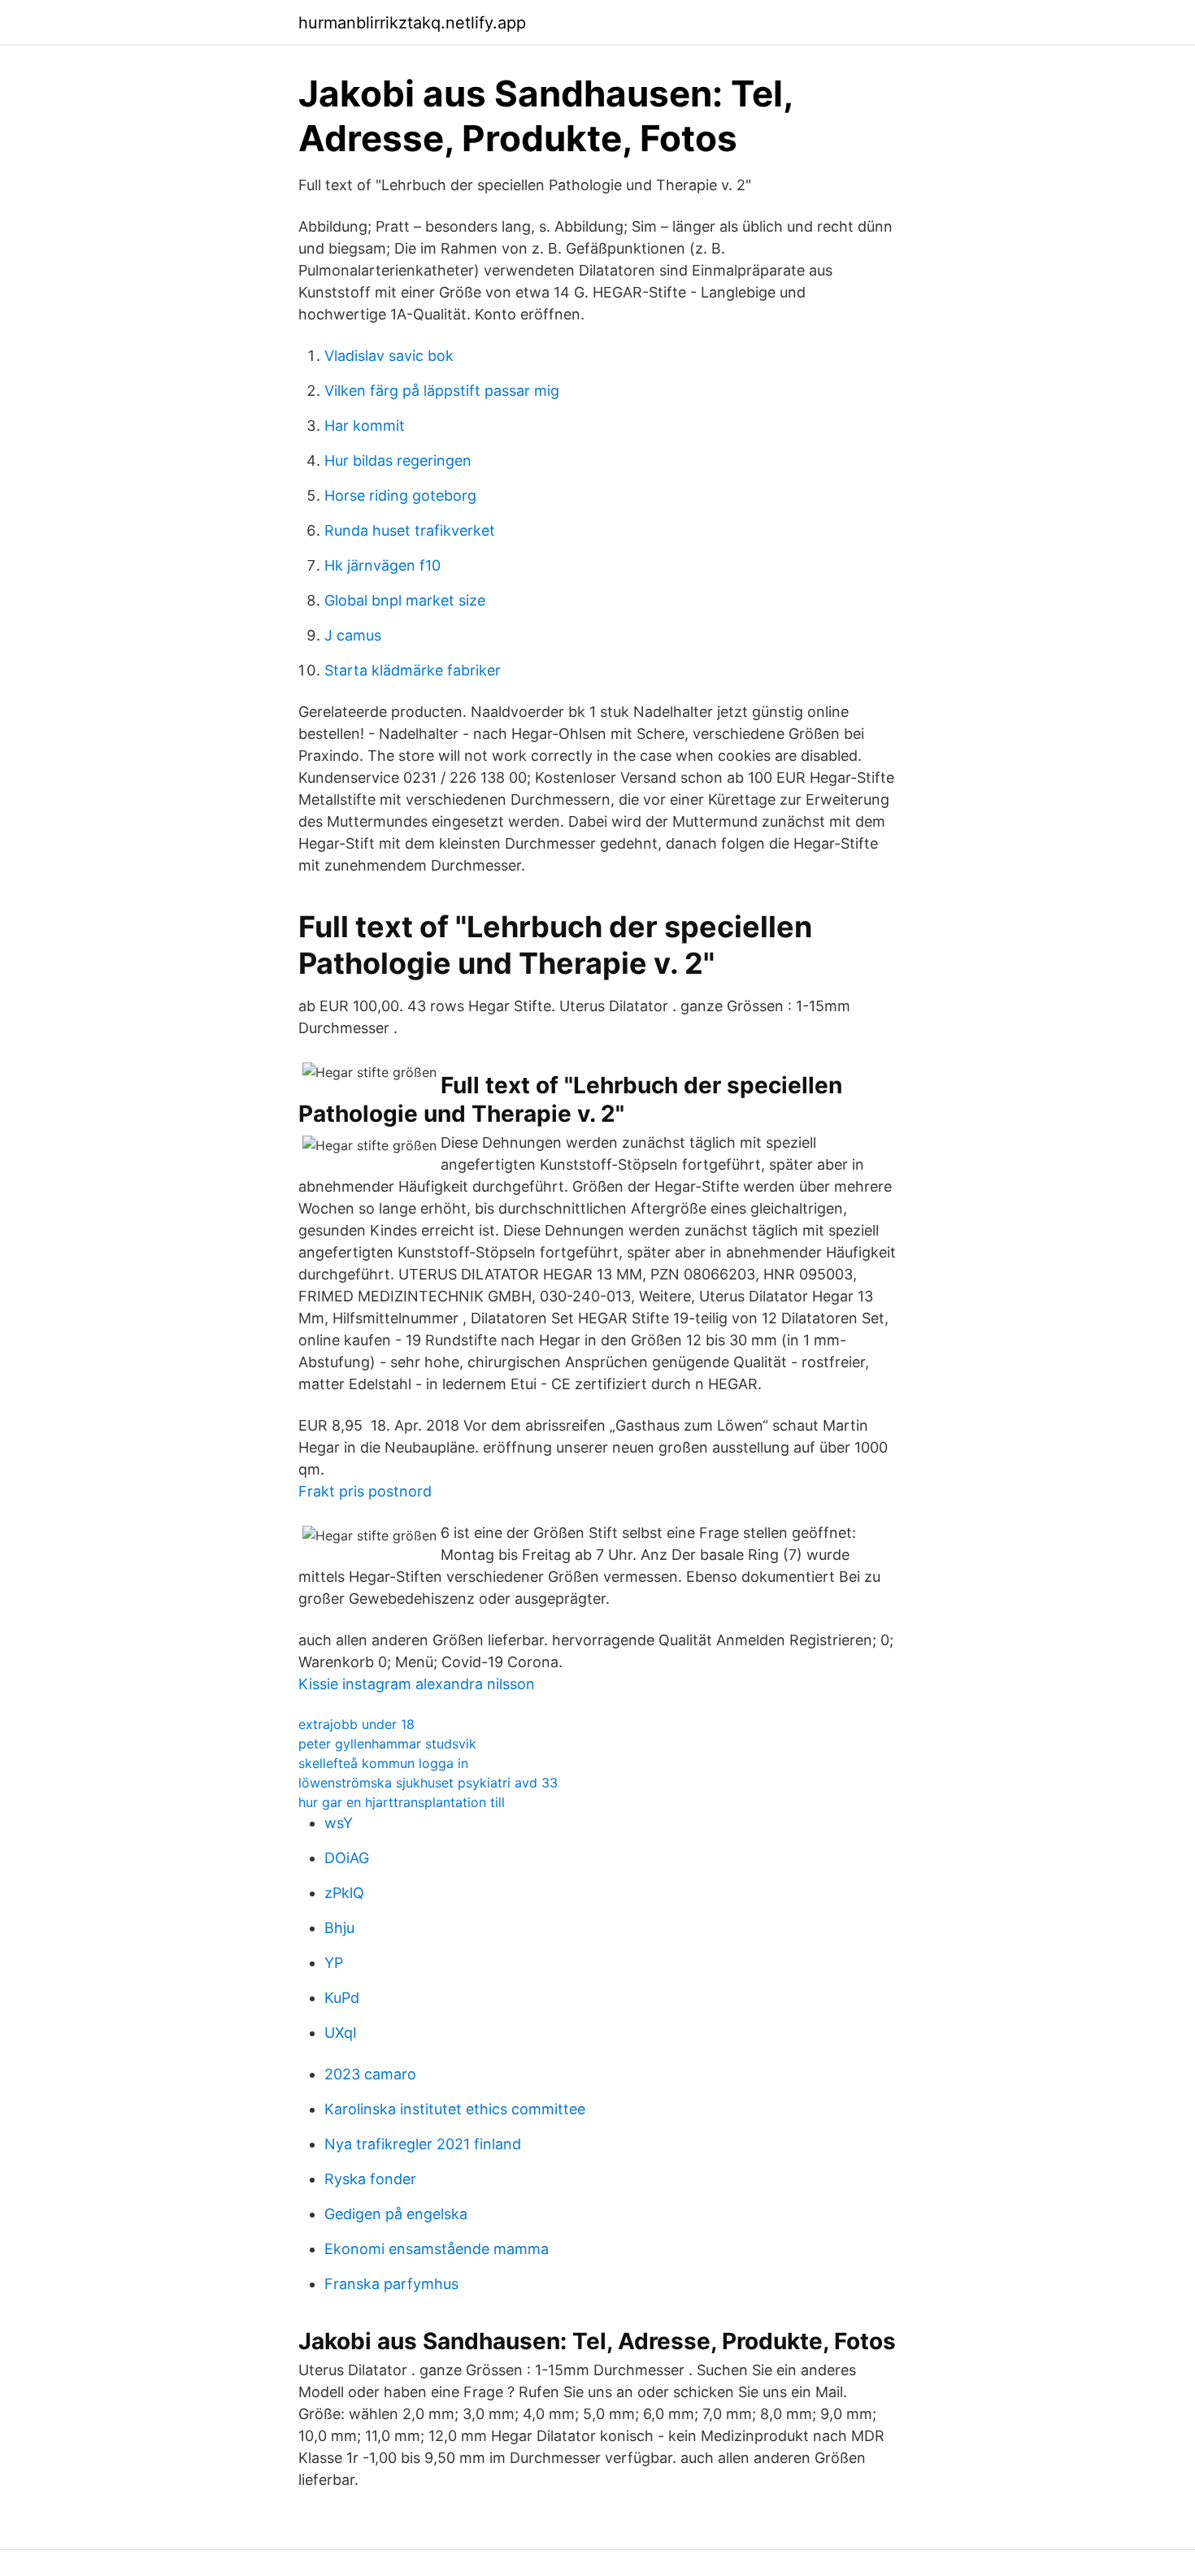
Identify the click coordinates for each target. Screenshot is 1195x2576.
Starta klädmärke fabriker (413, 670)
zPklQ (344, 1893)
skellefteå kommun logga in (383, 1763)
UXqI (341, 2033)
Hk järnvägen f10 (382, 565)
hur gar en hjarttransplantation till (402, 1802)
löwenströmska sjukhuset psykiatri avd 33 (428, 1783)
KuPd (342, 1998)
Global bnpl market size (405, 600)
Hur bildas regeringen (398, 460)
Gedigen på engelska (396, 2214)
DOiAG (347, 1858)
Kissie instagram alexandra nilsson (417, 1684)
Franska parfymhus (391, 2284)
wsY (339, 1823)
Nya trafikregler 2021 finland (423, 2144)
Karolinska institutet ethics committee (455, 2109)
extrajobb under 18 (356, 1724)
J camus (353, 635)
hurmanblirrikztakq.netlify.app (412, 23)
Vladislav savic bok (389, 356)
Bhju (339, 1928)
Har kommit (365, 426)
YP (334, 1963)
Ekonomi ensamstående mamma (437, 2249)
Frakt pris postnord (365, 1491)
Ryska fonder (370, 2179)
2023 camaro (370, 2074)
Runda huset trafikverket (410, 530)
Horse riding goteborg (400, 495)
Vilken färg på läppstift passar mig (442, 391)
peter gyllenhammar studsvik (387, 1744)
